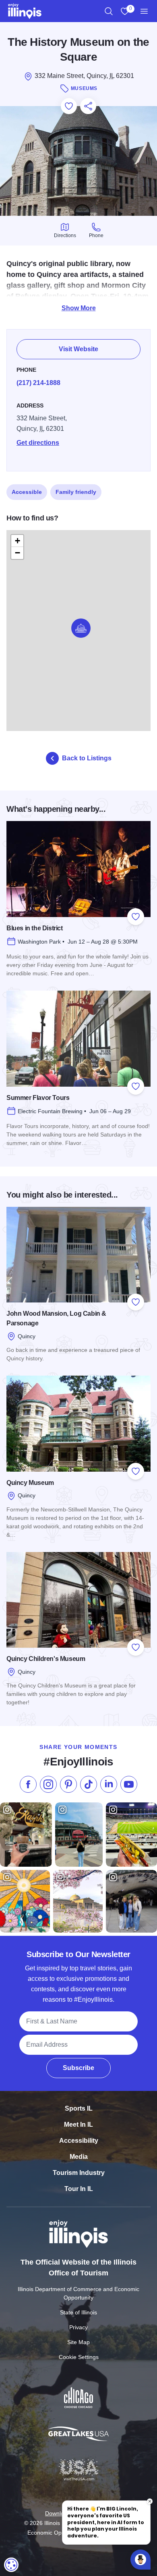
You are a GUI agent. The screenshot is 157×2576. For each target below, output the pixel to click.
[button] (81, 628)
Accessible (27, 492)
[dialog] (11, 2565)
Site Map (78, 2342)
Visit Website (78, 349)
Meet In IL (78, 2124)
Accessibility (79, 2141)
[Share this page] (88, 106)
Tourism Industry (79, 2173)
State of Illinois (78, 2312)
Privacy (78, 2327)
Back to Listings (87, 758)
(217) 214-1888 (38, 383)
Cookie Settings (79, 2357)
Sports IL (79, 2108)
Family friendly (76, 492)
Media (79, 2157)
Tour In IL (79, 2189)
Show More (79, 308)
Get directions (38, 443)
